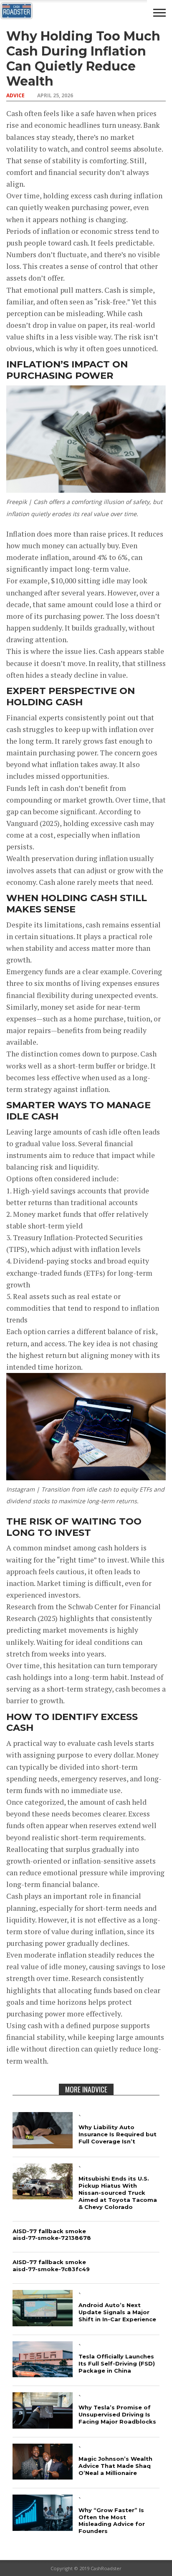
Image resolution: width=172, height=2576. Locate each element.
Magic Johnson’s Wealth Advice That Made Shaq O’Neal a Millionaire (115, 2466)
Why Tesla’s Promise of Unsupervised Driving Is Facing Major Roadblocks (117, 2414)
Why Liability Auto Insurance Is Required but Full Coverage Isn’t (118, 2134)
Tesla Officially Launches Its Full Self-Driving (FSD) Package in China (117, 2363)
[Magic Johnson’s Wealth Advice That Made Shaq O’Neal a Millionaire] (43, 2477)
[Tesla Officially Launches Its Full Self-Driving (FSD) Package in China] (43, 2375)
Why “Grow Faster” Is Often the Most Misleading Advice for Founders (112, 2521)
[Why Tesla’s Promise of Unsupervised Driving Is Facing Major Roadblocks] (43, 2426)
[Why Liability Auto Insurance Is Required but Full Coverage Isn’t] (43, 2146)
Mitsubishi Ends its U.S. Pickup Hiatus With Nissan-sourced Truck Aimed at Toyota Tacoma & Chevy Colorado (118, 2193)
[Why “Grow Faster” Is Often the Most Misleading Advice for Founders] (43, 2528)
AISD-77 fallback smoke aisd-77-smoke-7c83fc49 (51, 2266)
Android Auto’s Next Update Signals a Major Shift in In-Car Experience (117, 2312)
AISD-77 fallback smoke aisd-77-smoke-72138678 (52, 2235)
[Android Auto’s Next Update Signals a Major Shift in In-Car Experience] (43, 2324)
